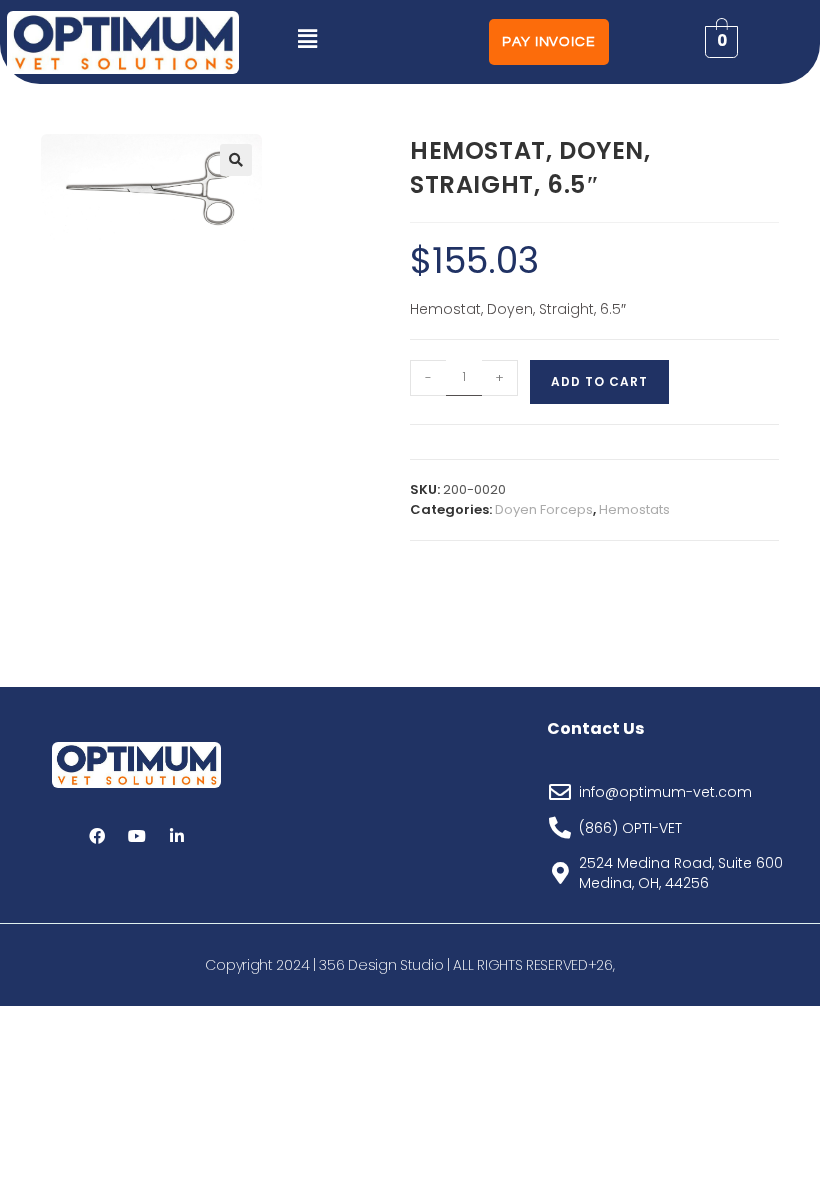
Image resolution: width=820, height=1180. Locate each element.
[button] (307, 39)
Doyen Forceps (544, 509)
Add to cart (599, 381)
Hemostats (634, 509)
